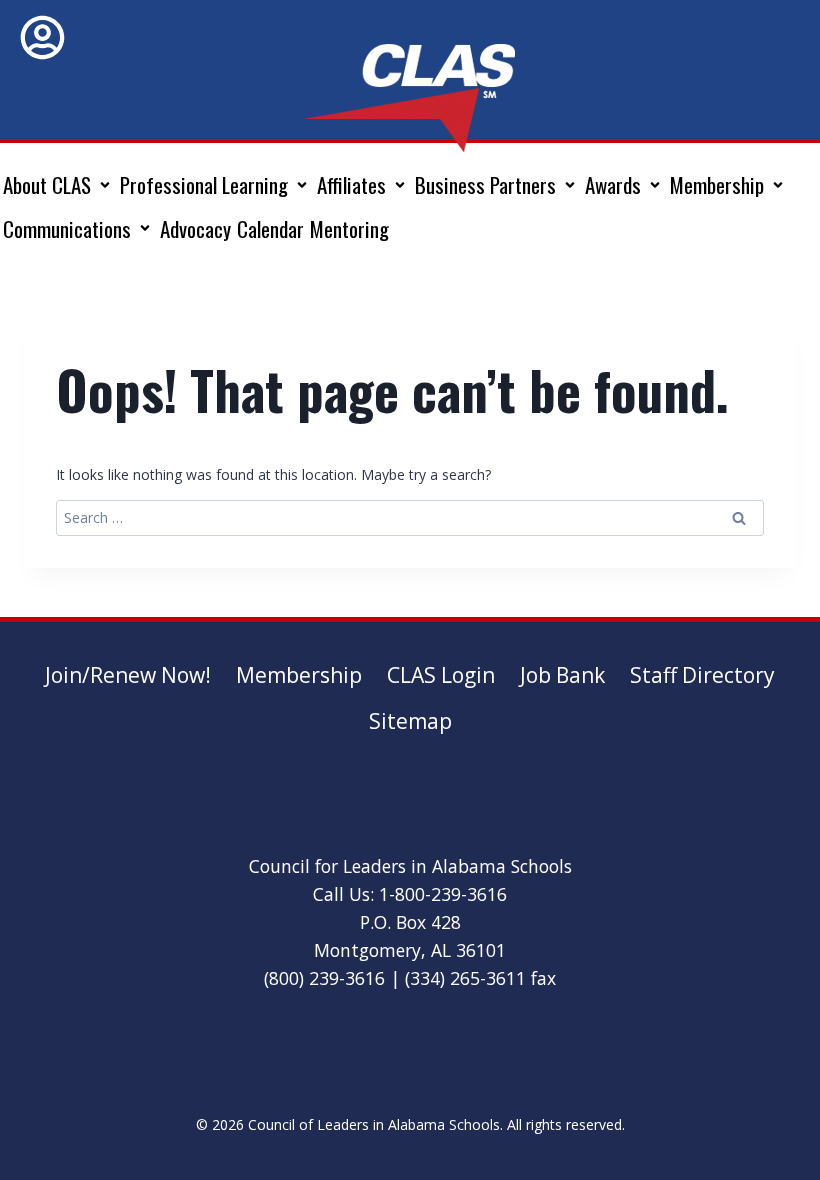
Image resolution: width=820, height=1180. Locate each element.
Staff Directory (702, 675)
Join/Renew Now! (128, 675)
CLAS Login (441, 675)
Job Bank (562, 675)
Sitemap (410, 721)
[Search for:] (410, 517)
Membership (299, 675)
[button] (58, 185)
